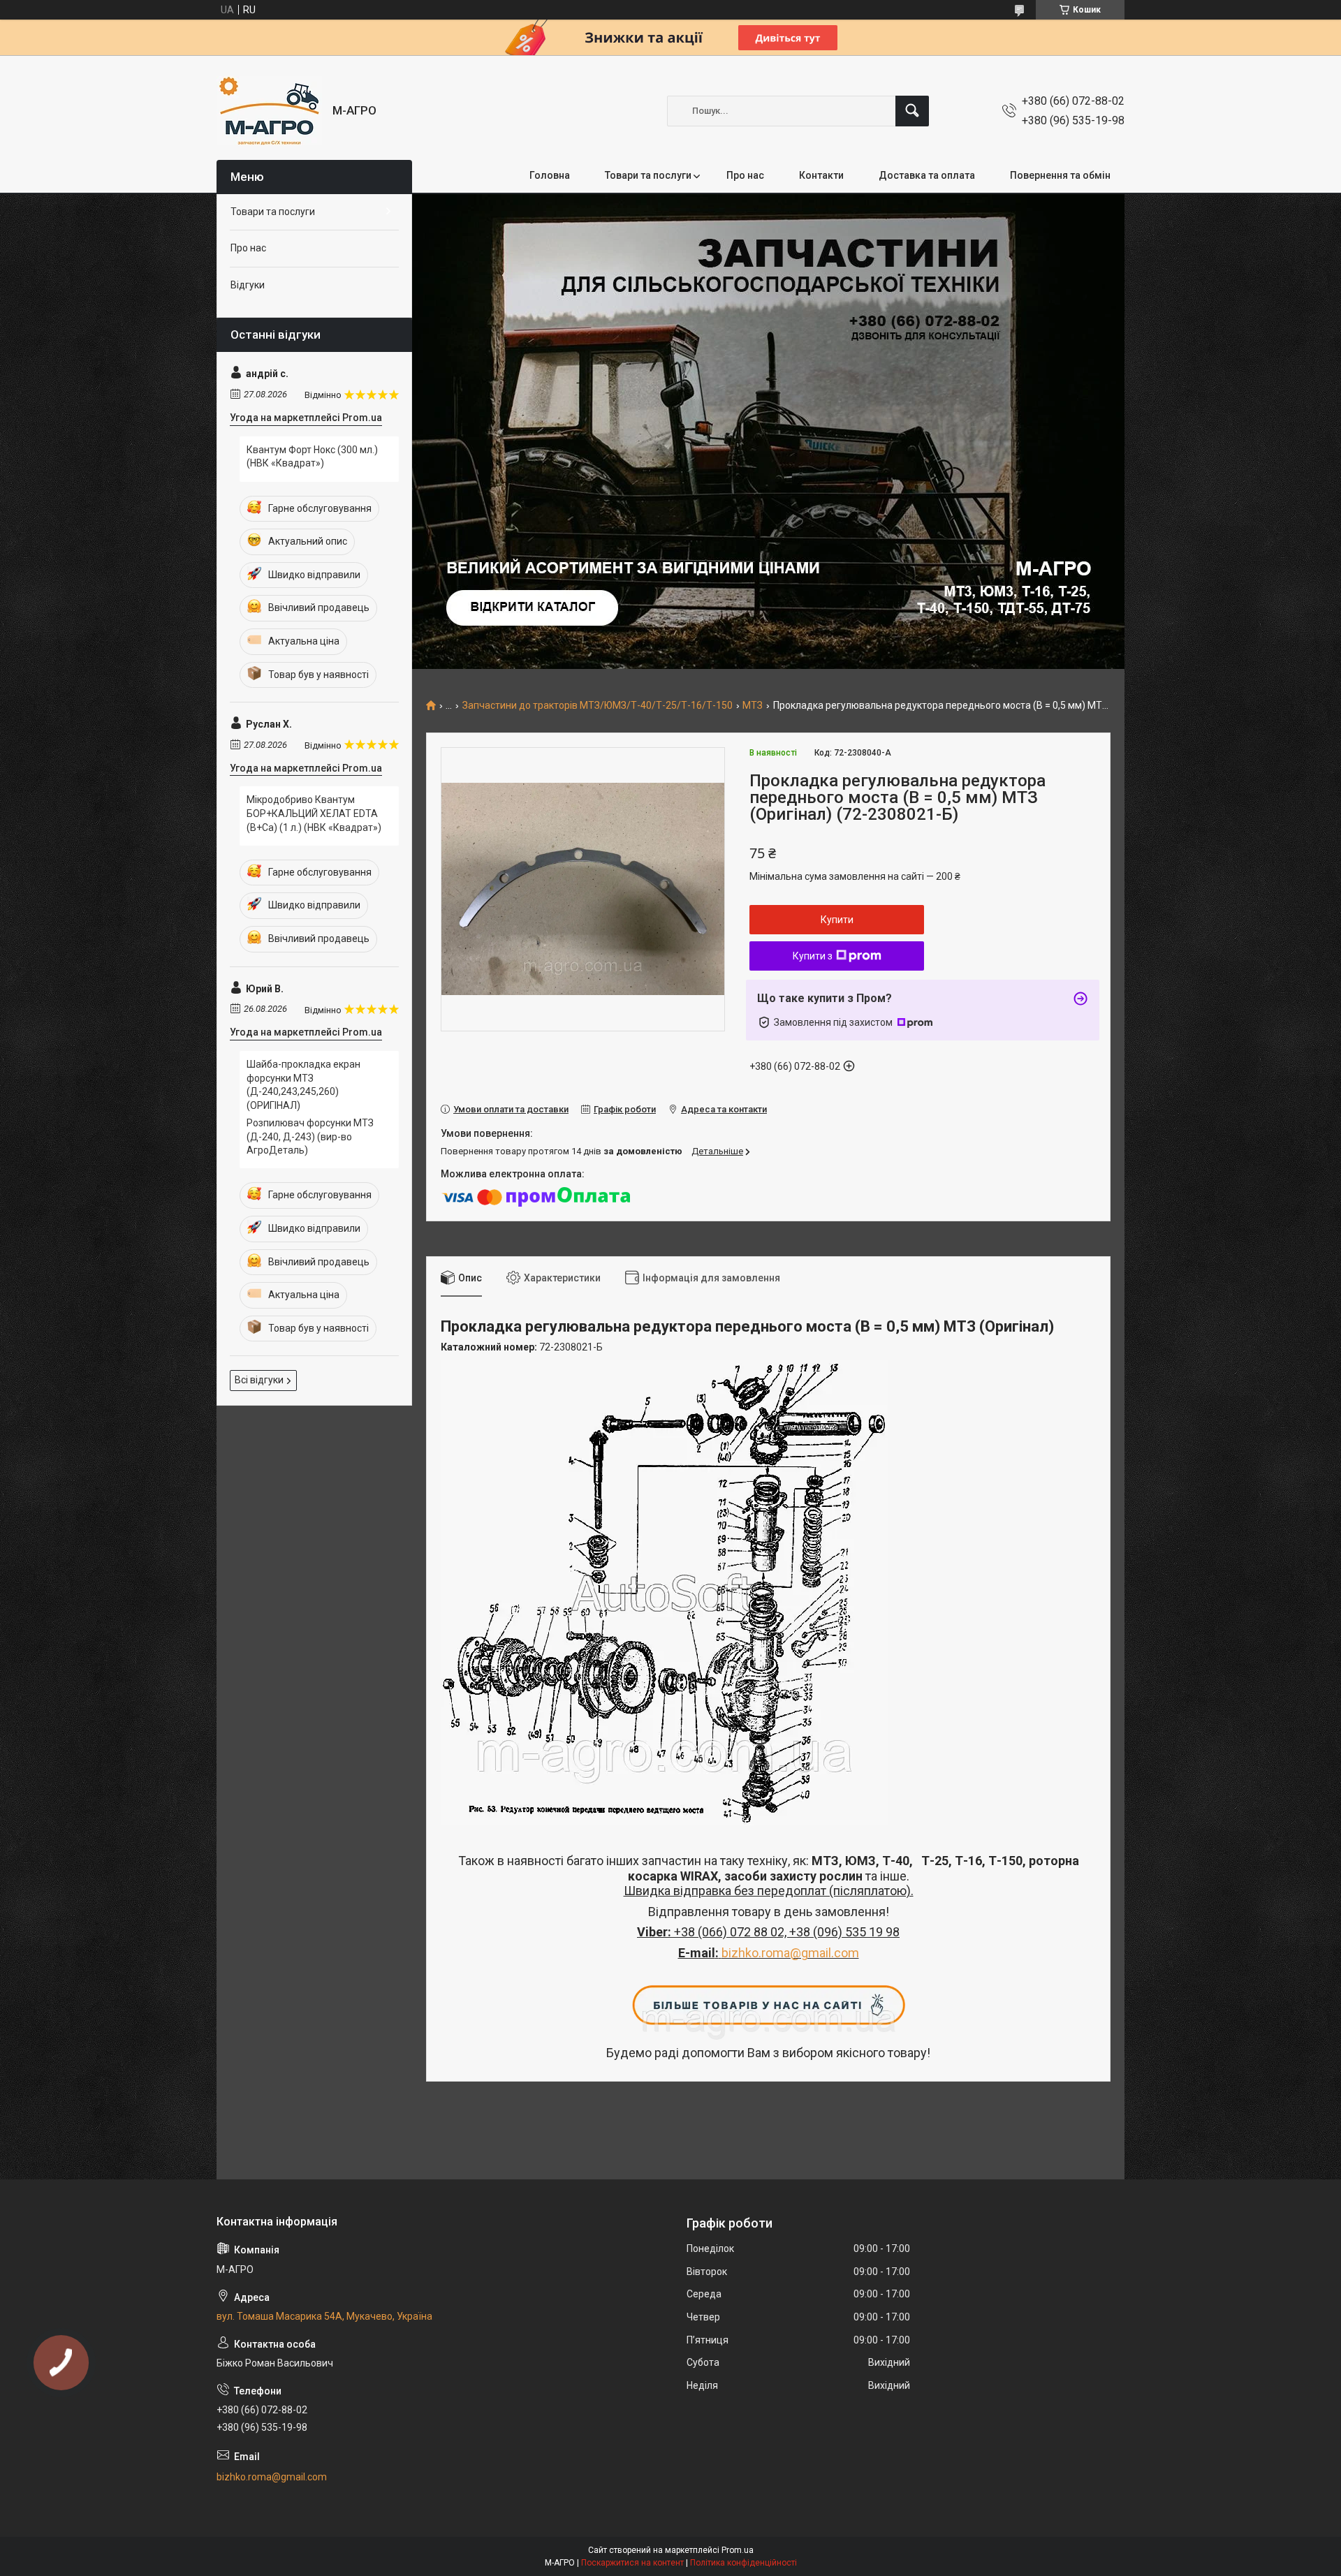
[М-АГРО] (269, 111)
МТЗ (753, 706)
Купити (837, 920)
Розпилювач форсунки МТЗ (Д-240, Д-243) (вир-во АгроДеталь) (310, 1136)
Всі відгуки (259, 1380)
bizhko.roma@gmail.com (790, 1953)
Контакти (821, 175)
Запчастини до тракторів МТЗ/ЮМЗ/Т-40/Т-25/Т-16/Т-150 (598, 706)
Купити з (813, 956)
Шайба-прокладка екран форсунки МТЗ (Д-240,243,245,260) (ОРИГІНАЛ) (303, 1085)
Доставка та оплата (927, 175)
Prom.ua (738, 2550)
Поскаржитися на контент (632, 2563)
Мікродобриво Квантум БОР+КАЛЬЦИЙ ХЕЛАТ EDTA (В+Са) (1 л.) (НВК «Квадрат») (314, 813)
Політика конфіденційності (743, 2563)
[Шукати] (912, 111)
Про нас (745, 175)
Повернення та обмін (1060, 175)
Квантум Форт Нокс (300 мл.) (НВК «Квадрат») (312, 457)
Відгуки (248, 285)
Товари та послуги (648, 175)
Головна (550, 175)
